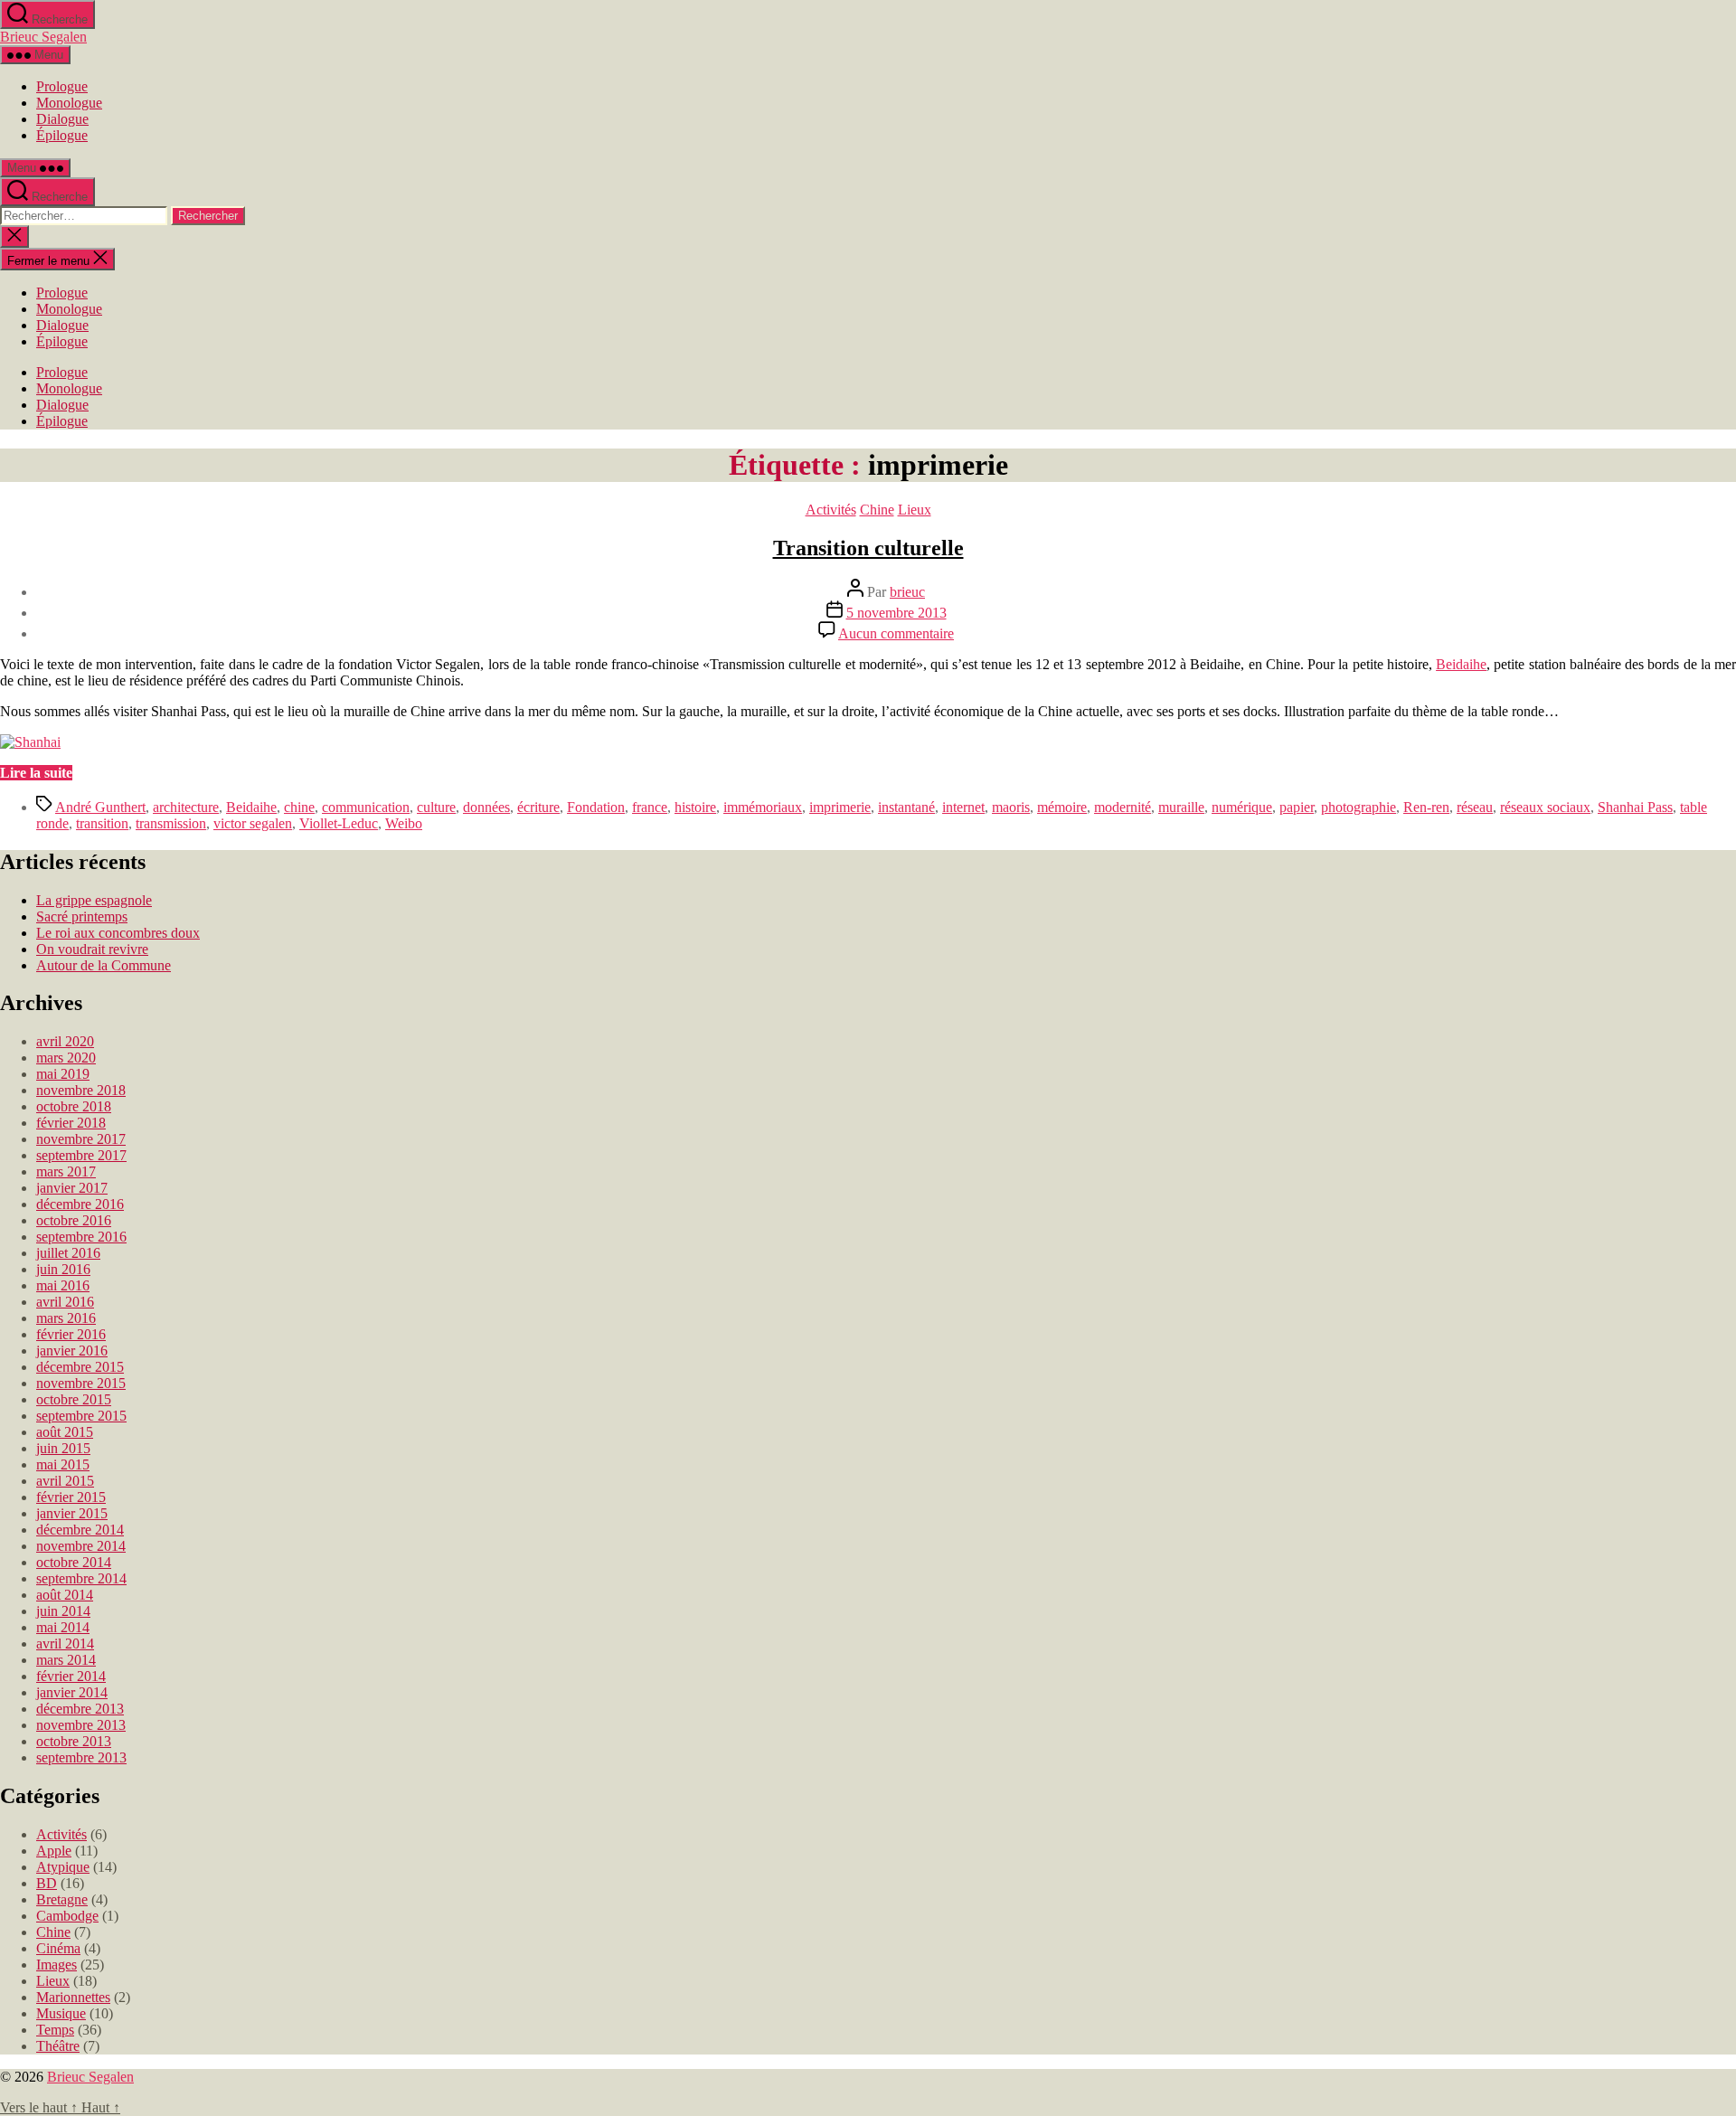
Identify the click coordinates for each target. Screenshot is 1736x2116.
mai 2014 (63, 1627)
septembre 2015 (81, 1416)
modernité (1123, 807)
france (650, 807)
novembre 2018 (81, 1090)
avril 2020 (65, 1041)
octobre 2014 (74, 1562)
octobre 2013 (74, 1741)
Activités (831, 510)
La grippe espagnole (94, 900)
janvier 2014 (72, 1692)
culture (436, 807)
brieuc (907, 592)
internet (963, 807)
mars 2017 (66, 1171)
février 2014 (71, 1676)
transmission (171, 823)
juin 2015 (63, 1448)
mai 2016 (63, 1285)
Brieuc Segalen (43, 37)
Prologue (62, 86)
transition (102, 823)
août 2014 (65, 1595)
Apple (54, 1851)
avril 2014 (65, 1644)
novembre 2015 (81, 1383)
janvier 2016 (72, 1351)
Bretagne (62, 1899)
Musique (61, 2013)
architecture (186, 807)
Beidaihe (1461, 664)
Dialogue (62, 119)
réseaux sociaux (1545, 807)
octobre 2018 (74, 1106)
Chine (877, 510)
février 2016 (71, 1334)
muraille (1181, 807)
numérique (1242, 807)
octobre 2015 (74, 1399)
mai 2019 (63, 1074)
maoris (1011, 807)
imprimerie (840, 807)
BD (47, 1883)
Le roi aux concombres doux (118, 933)
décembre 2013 (80, 1709)
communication (366, 807)
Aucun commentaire (896, 633)
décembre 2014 (80, 1530)
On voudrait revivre (92, 949)
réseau (1475, 807)
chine (299, 807)
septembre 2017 (81, 1155)
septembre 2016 (81, 1237)
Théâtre (58, 2046)
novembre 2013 (81, 1725)
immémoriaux (763, 807)
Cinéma (58, 1948)
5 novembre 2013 (896, 613)
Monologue (69, 103)
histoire (695, 807)
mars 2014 (66, 1660)
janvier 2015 (72, 1513)
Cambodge (67, 1916)
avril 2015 (65, 1481)
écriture (538, 807)
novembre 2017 (81, 1139)
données (486, 807)
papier (1297, 807)
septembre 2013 (81, 1757)
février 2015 (71, 1497)
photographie (1359, 807)
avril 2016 (65, 1302)
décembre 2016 (80, 1204)
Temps (55, 2030)
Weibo (404, 823)
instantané (906, 807)
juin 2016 (63, 1269)
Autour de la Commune (104, 965)
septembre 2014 (81, 1578)
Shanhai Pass (1635, 807)
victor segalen (253, 823)
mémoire (1062, 807)
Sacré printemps (82, 916)
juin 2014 (63, 1611)
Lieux (915, 510)
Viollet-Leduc (339, 823)
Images (57, 1965)
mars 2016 (66, 1318)
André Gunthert (100, 807)
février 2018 (71, 1123)
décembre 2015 (80, 1367)
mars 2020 (66, 1058)
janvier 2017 (72, 1188)
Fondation (596, 807)
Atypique (63, 1867)
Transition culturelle (868, 548)
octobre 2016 (74, 1220)
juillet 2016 (68, 1253)
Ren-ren (1426, 807)
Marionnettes (73, 1997)
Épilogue (62, 135)
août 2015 (65, 1432)
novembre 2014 (81, 1546)
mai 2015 (63, 1464)
